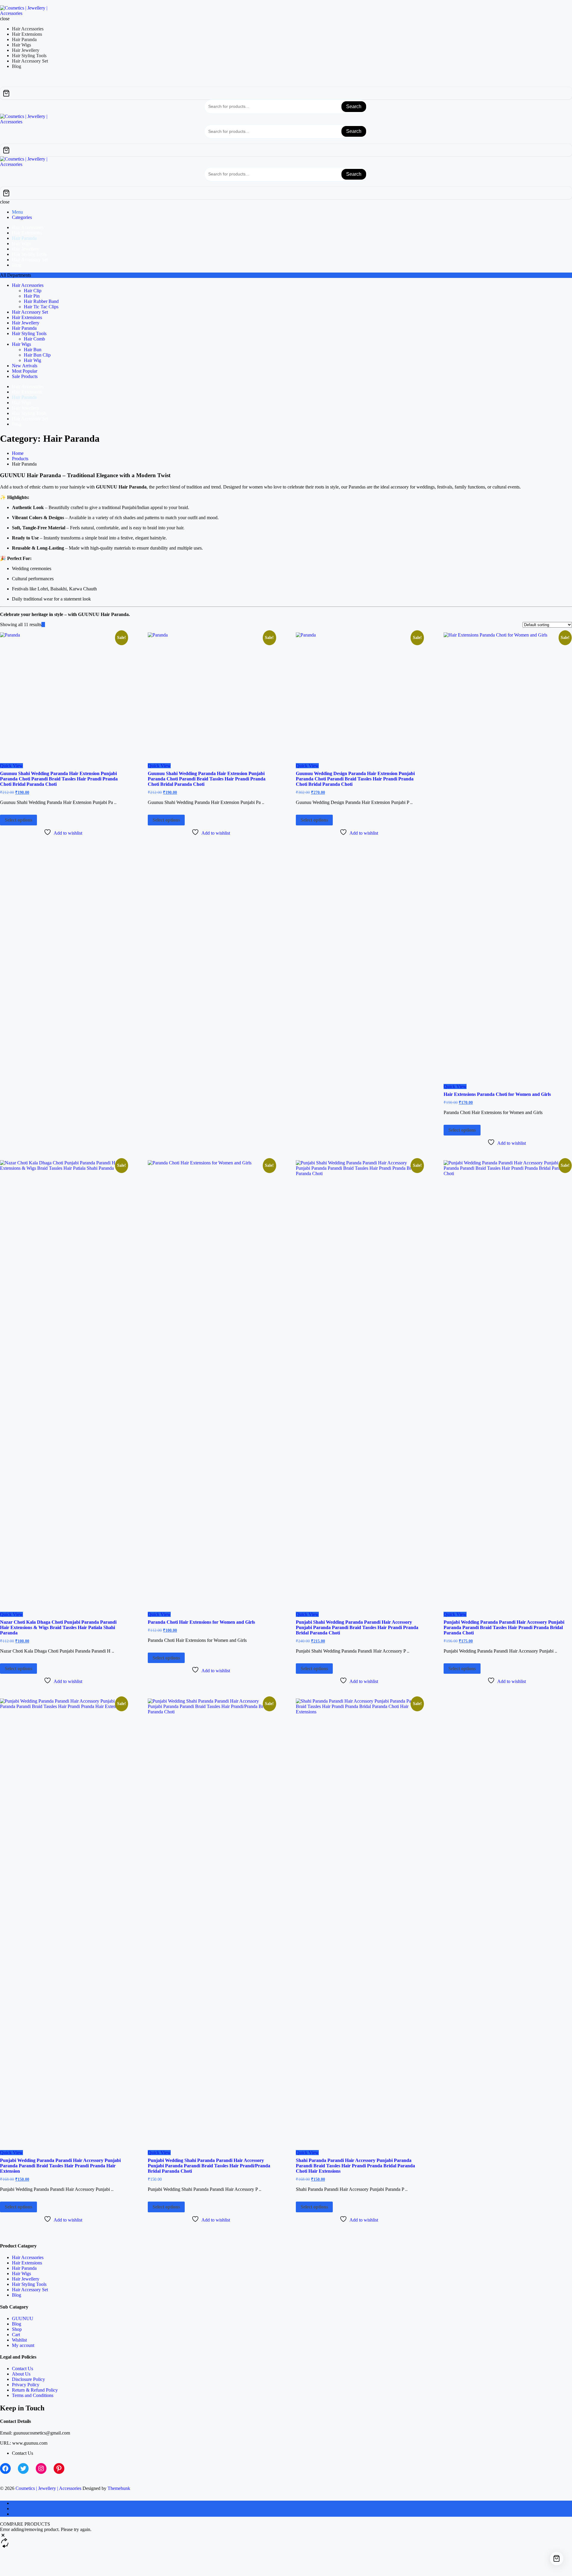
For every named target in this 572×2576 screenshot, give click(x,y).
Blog (17, 2295)
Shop (17, 2329)
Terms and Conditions (33, 2395)
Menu (17, 212)
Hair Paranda (24, 328)
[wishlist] (2, 84)
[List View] (47, 624)
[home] (14, 2503)
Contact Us (22, 2369)
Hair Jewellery (26, 323)
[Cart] (286, 93)
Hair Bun (33, 350)
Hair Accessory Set (30, 312)
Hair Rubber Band (41, 301)
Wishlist (19, 2340)
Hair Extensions (27, 317)
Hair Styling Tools (29, 333)
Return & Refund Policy (35, 2390)
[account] (7, 84)
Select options (18, 820)
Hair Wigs (21, 344)
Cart (16, 2335)
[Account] (7, 141)
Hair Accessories (28, 285)
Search (354, 106)
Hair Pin (32, 296)
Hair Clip (33, 291)
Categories (22, 217)
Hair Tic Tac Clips (41, 307)
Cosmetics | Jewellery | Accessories (48, 2488)
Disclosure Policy (28, 2379)
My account (23, 2345)
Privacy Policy (26, 2385)
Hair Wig (32, 360)
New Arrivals (25, 366)
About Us (21, 2374)
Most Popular (25, 371)
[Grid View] (43, 624)
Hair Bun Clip (37, 355)
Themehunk (119, 2488)
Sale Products (25, 376)
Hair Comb (34, 339)
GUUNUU (23, 2318)
